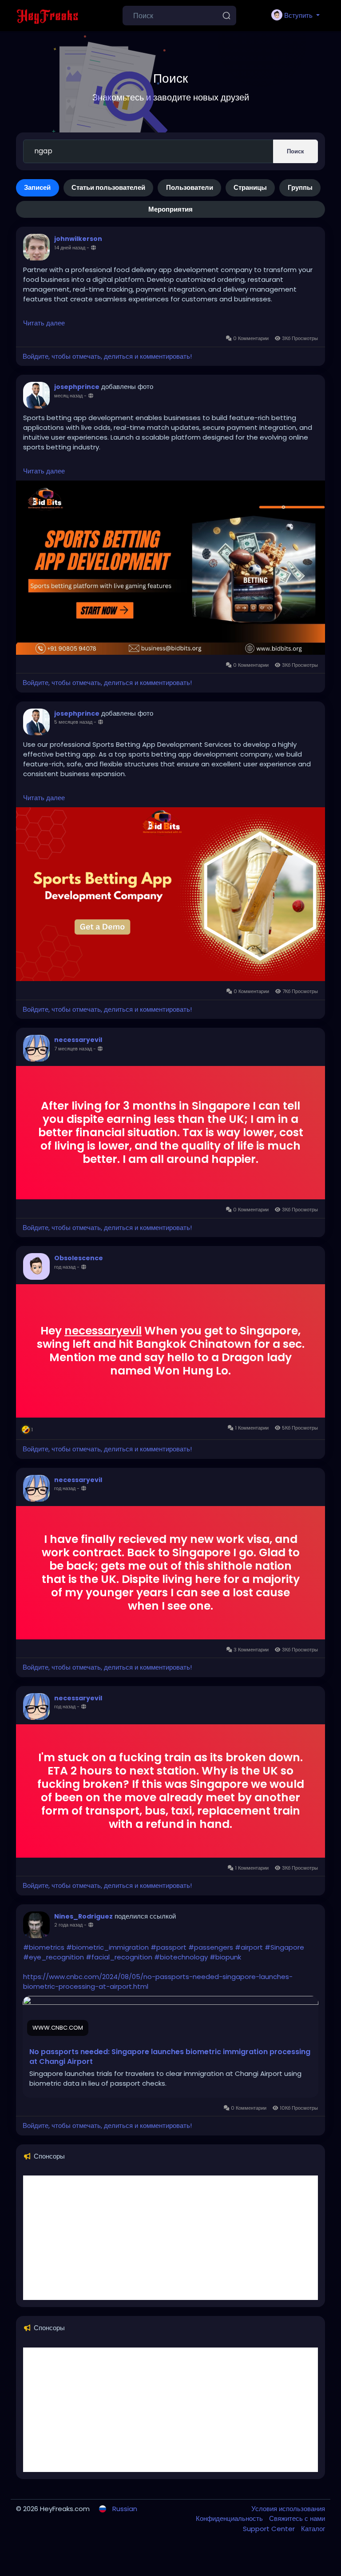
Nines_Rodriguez (83, 1916)
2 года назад (68, 1925)
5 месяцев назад (73, 722)
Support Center (270, 2529)
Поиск (295, 151)
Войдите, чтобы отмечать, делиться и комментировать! (107, 356)
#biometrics (44, 1947)
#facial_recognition (119, 1957)
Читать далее (44, 323)
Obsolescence (79, 1258)
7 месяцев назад (73, 1049)
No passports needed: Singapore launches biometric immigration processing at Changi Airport (170, 2057)
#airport (249, 1947)
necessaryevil (78, 1040)
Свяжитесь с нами (297, 2518)
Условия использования (288, 2509)
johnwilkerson (78, 239)
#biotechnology (181, 1957)
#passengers (211, 1947)
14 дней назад (70, 248)
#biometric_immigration (107, 1947)
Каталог (313, 2529)
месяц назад (68, 396)
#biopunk (225, 1957)
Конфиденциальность (230, 2518)
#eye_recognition (54, 1957)
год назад (65, 1267)
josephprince (77, 387)
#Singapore (284, 1947)
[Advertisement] (170, 2238)
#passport (169, 1947)
